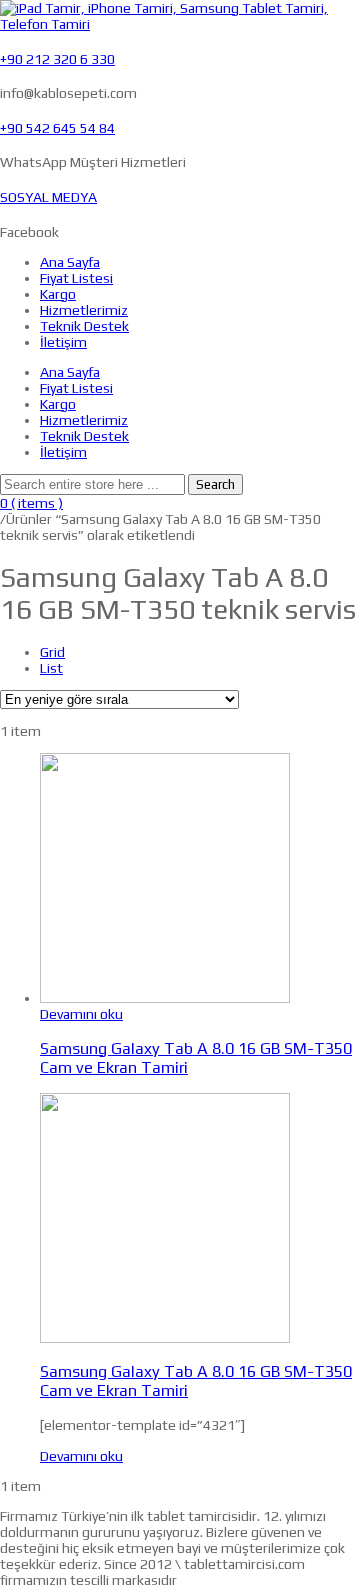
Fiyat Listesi (76, 278)
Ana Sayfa (70, 262)
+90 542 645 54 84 (57, 128)
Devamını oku (81, 1014)
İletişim (63, 342)
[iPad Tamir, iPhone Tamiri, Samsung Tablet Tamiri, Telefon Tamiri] (180, 24)
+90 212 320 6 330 (57, 59)
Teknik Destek (84, 326)
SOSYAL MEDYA (48, 197)
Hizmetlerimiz (84, 310)
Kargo (58, 294)
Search (215, 484)
